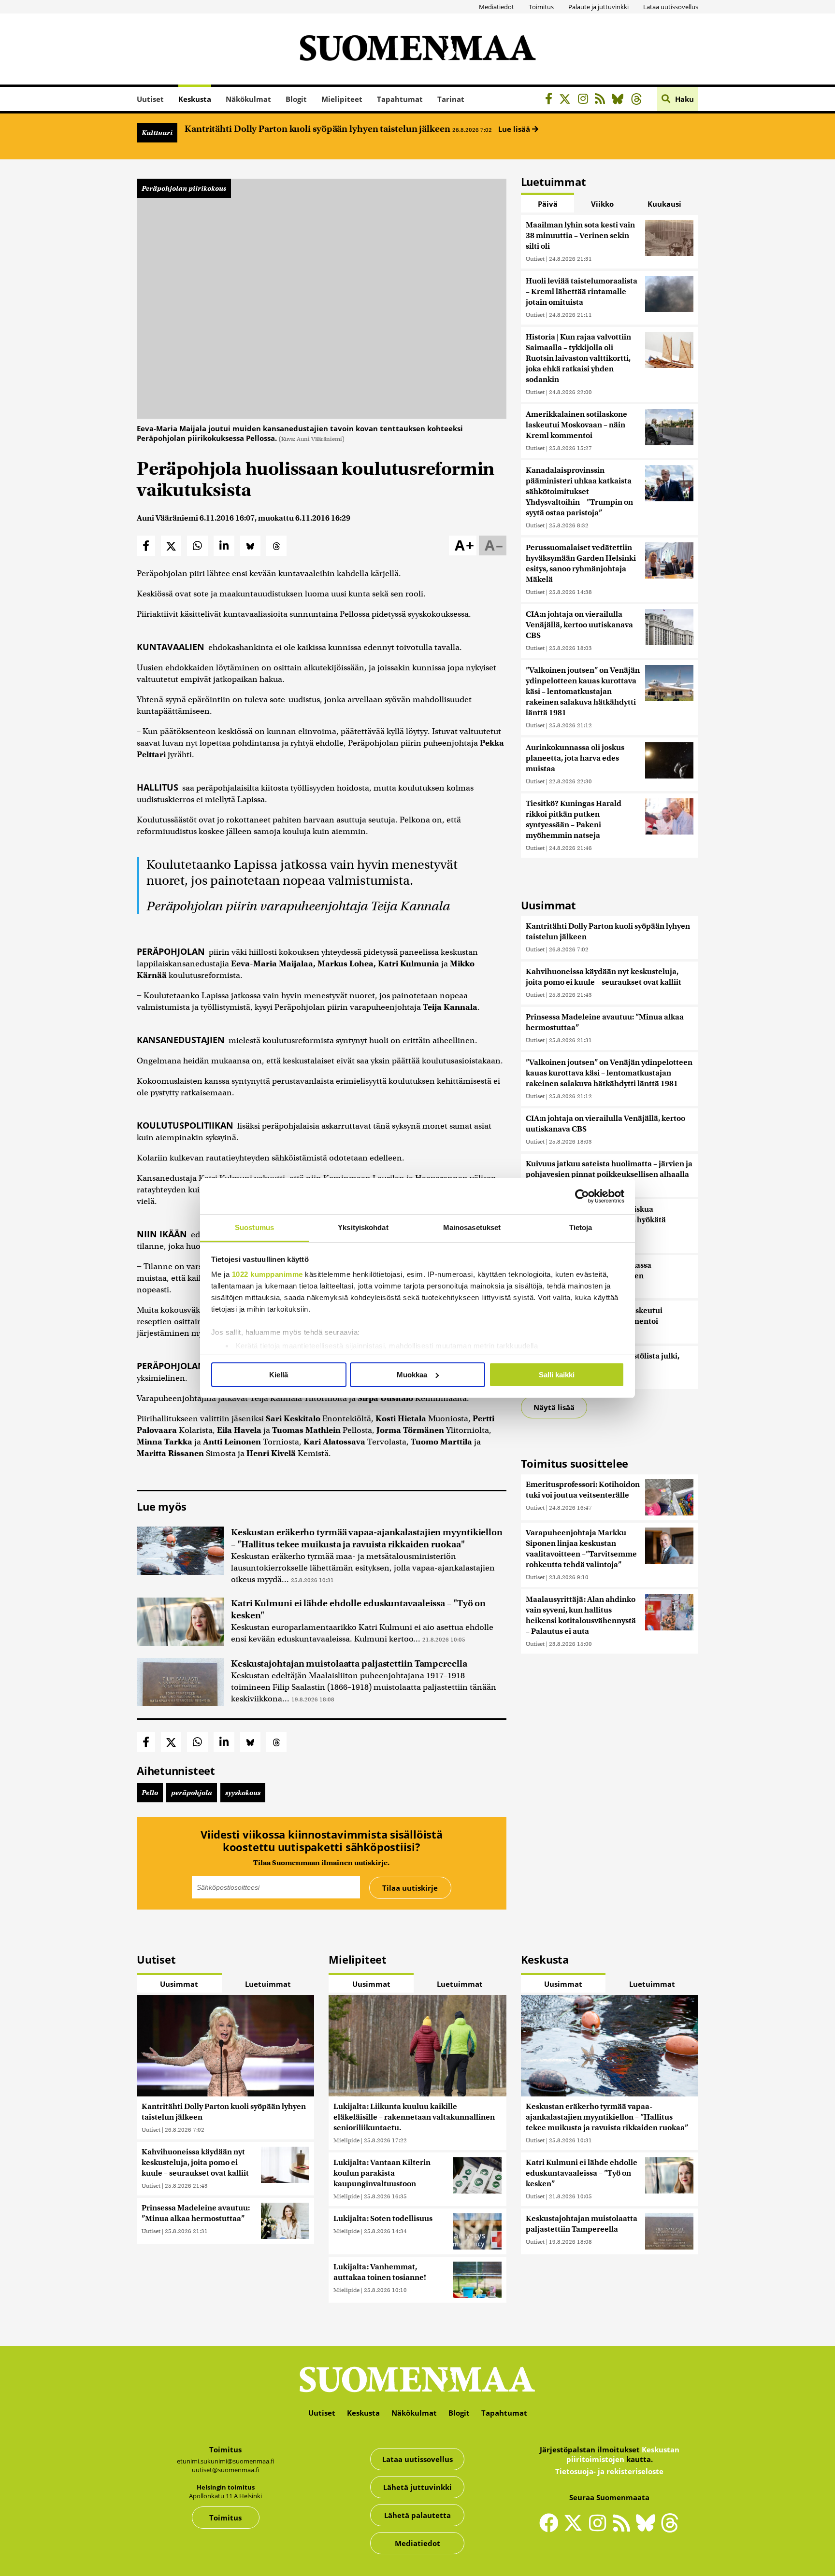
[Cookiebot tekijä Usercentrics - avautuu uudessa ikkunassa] (582, 1196)
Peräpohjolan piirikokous (184, 188)
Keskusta (195, 99)
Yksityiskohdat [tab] (363, 1227)
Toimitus (541, 7)
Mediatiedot (497, 7)
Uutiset (150, 99)
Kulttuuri (157, 133)
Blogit (296, 99)
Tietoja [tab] (581, 1227)
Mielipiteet (342, 99)
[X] (568, 100)
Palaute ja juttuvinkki (598, 7)
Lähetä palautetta (417, 2515)
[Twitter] (576, 2529)
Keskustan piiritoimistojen (623, 2454)
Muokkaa (412, 1375)
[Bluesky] (648, 2529)
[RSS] (602, 100)
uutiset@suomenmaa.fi (226, 2470)
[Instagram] (585, 100)
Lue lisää (515, 129)
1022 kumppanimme (267, 1274)
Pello (150, 1793)
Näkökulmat (248, 99)
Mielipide (346, 2140)
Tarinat (451, 99)
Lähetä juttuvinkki (417, 2487)
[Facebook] (551, 100)
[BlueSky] (620, 100)
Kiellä (279, 1375)
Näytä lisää (554, 1407)
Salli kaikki (557, 1375)
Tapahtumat (400, 99)
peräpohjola (192, 1793)
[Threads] (639, 100)
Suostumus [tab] (254, 1227)
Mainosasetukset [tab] (472, 1227)
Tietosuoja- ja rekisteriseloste (609, 2471)
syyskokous (243, 1793)
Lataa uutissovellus (671, 7)
